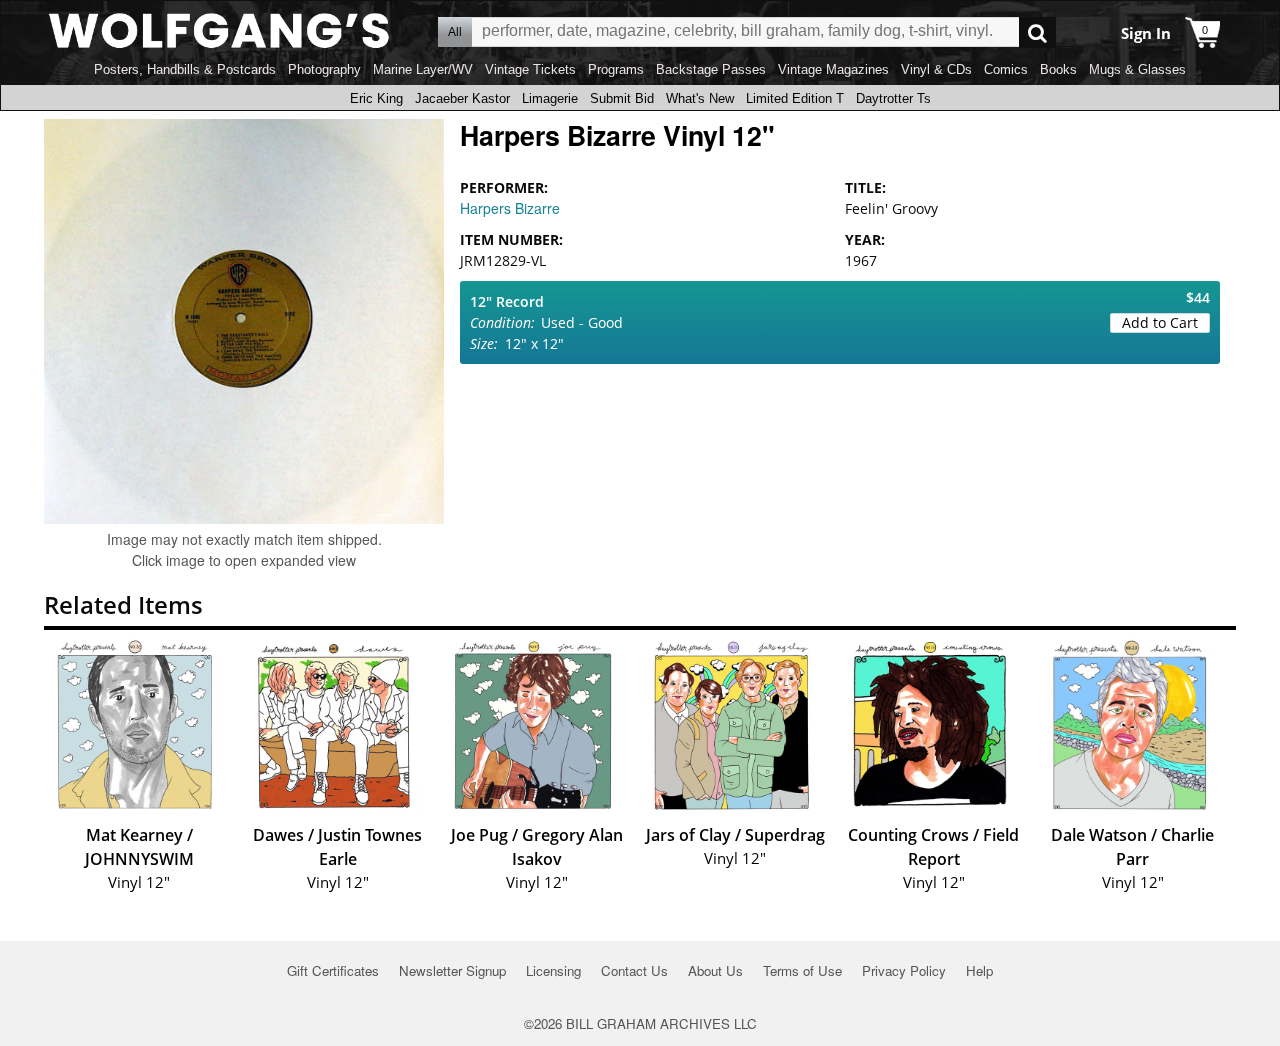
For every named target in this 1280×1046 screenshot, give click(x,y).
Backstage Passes (711, 69)
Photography (324, 69)
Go (1037, 32)
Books (1058, 69)
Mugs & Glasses (1137, 69)
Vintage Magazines (833, 69)
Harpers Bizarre (510, 208)
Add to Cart (1160, 322)
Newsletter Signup (452, 970)
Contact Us (634, 970)
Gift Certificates (333, 970)
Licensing (553, 970)
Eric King (376, 98)
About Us (715, 970)
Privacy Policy (904, 970)
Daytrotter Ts (893, 98)
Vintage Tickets (530, 69)
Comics (1006, 69)
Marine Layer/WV (423, 69)
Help (979, 970)
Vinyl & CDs (936, 69)
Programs (616, 69)
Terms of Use (802, 970)
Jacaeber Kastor (462, 98)
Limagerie (550, 98)
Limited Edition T (795, 98)
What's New (700, 98)
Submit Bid (622, 98)
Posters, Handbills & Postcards (185, 69)
